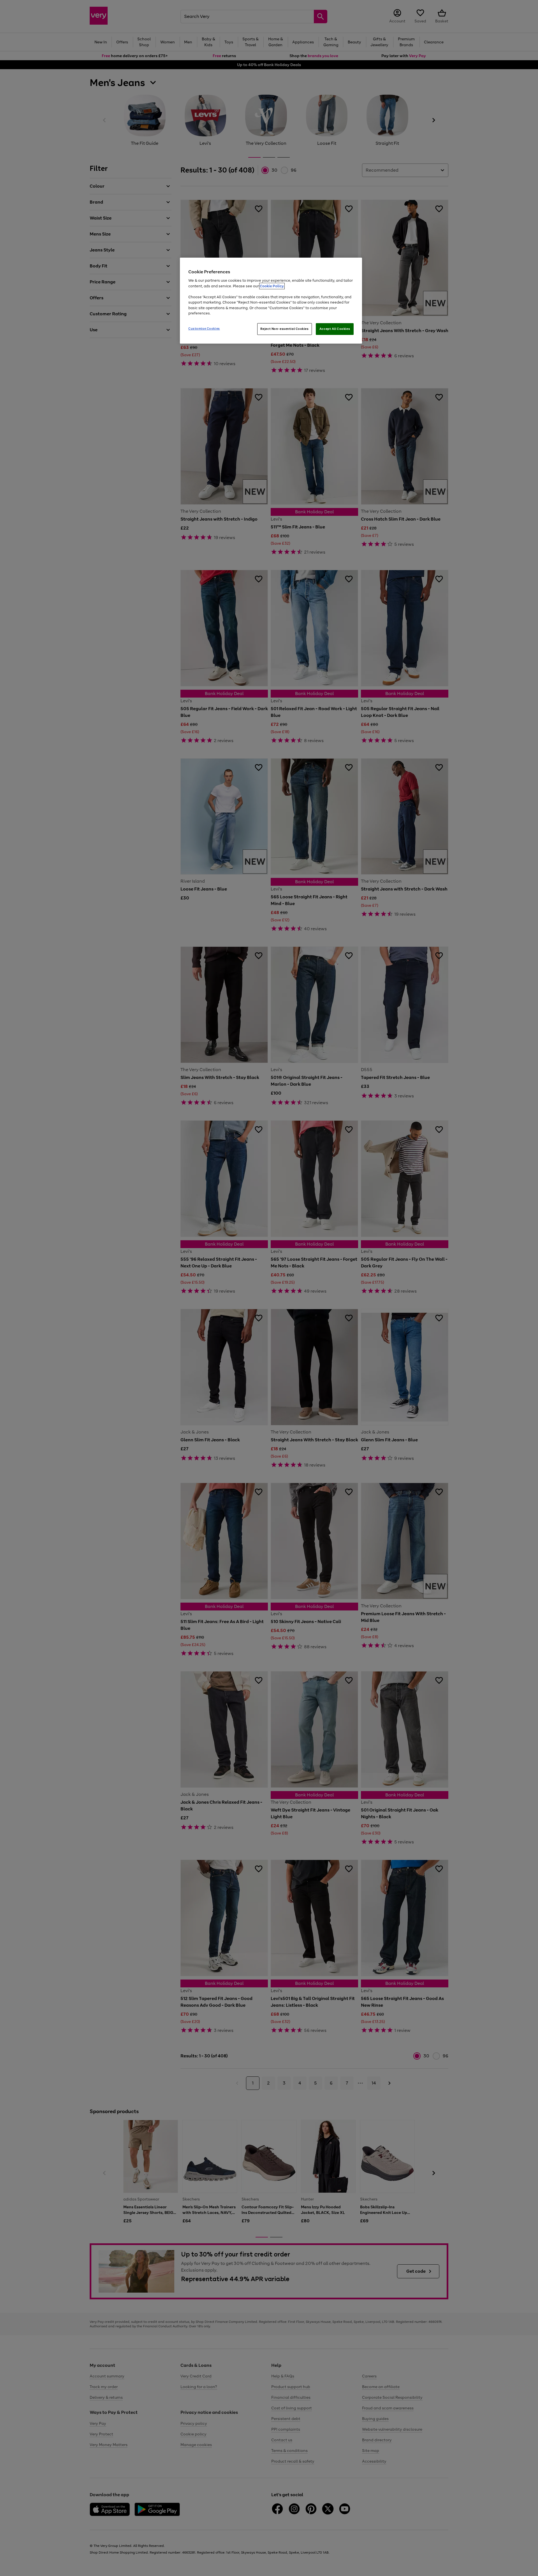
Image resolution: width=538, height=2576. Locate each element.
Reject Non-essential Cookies (285, 329)
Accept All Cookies (335, 329)
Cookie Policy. (272, 286)
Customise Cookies (204, 328)
